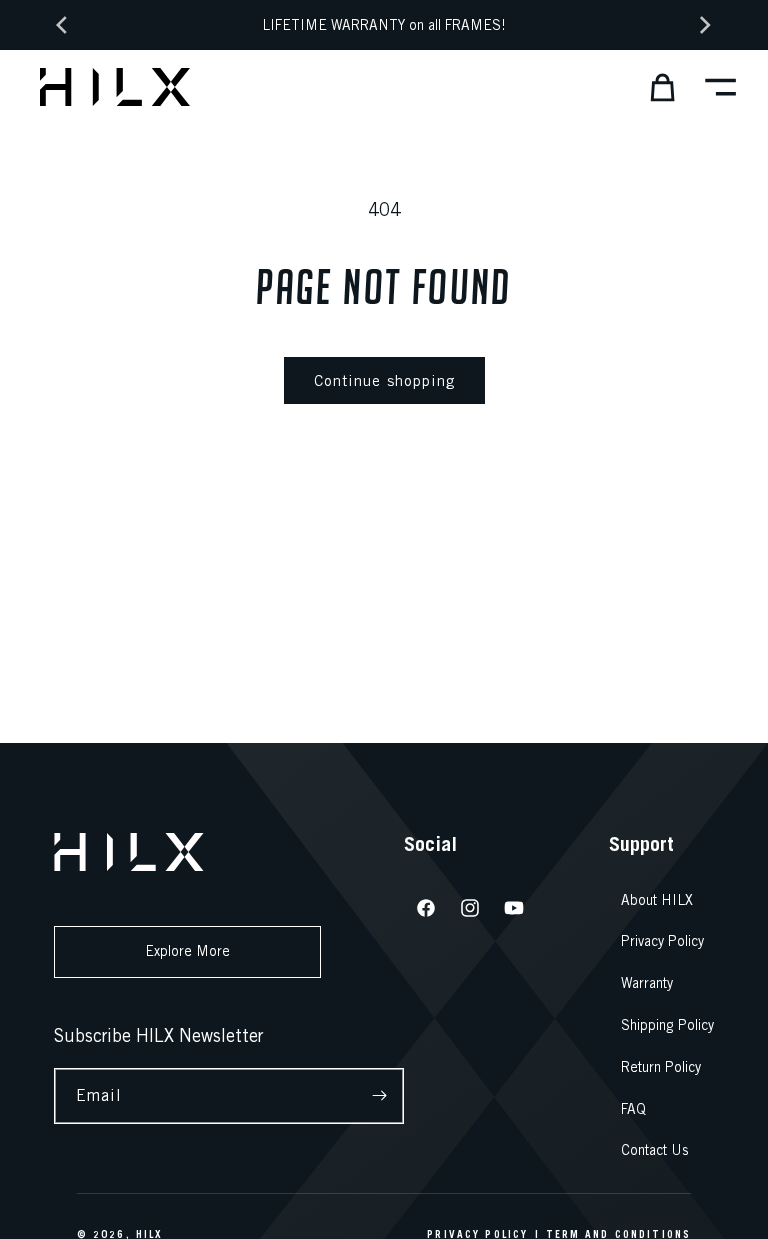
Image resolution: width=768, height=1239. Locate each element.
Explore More (187, 951)
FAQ (633, 1109)
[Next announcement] (706, 25)
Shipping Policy (667, 1025)
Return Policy (661, 1067)
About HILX (657, 900)
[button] (656, 87)
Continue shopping (384, 380)
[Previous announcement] (62, 25)
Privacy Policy (662, 941)
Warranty (647, 983)
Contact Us (655, 1150)
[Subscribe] (380, 1096)
